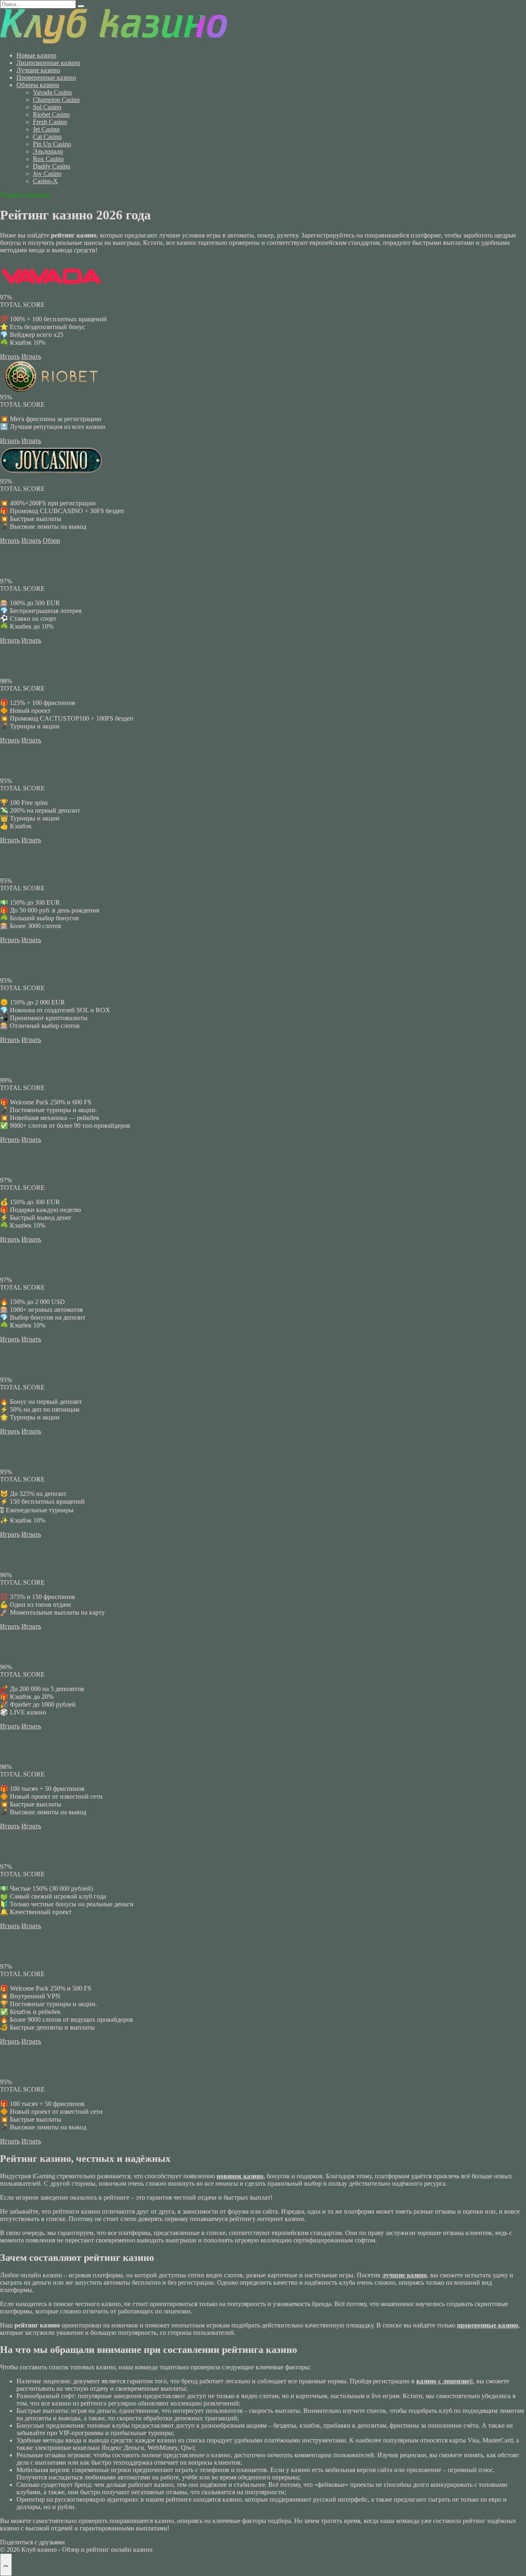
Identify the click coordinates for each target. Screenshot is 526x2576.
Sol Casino (47, 107)
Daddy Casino (52, 166)
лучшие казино (405, 2275)
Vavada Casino (52, 92)
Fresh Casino (50, 122)
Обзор (51, 540)
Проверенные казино (46, 77)
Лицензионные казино (48, 63)
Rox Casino (48, 159)
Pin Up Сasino (52, 144)
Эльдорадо (48, 151)
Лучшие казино (38, 70)
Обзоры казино (38, 85)
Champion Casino (56, 100)
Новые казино (36, 55)
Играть (10, 356)
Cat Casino (47, 137)
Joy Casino (47, 174)
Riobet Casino (51, 114)
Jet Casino (46, 129)
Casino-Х (45, 181)
